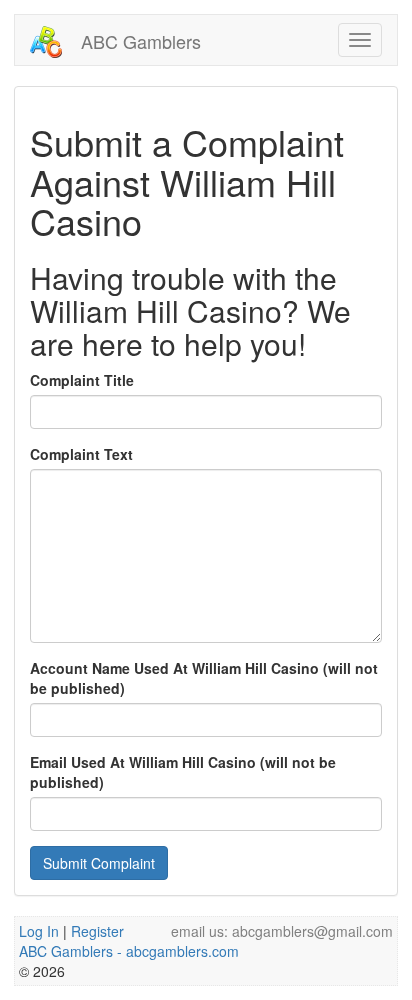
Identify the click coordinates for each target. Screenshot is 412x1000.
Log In (39, 931)
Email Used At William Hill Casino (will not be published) (183, 772)
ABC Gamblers (138, 41)
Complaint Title (82, 380)
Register (97, 931)
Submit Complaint (99, 863)
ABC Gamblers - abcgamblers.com (129, 951)
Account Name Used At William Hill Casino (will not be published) (204, 678)
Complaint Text (81, 454)
